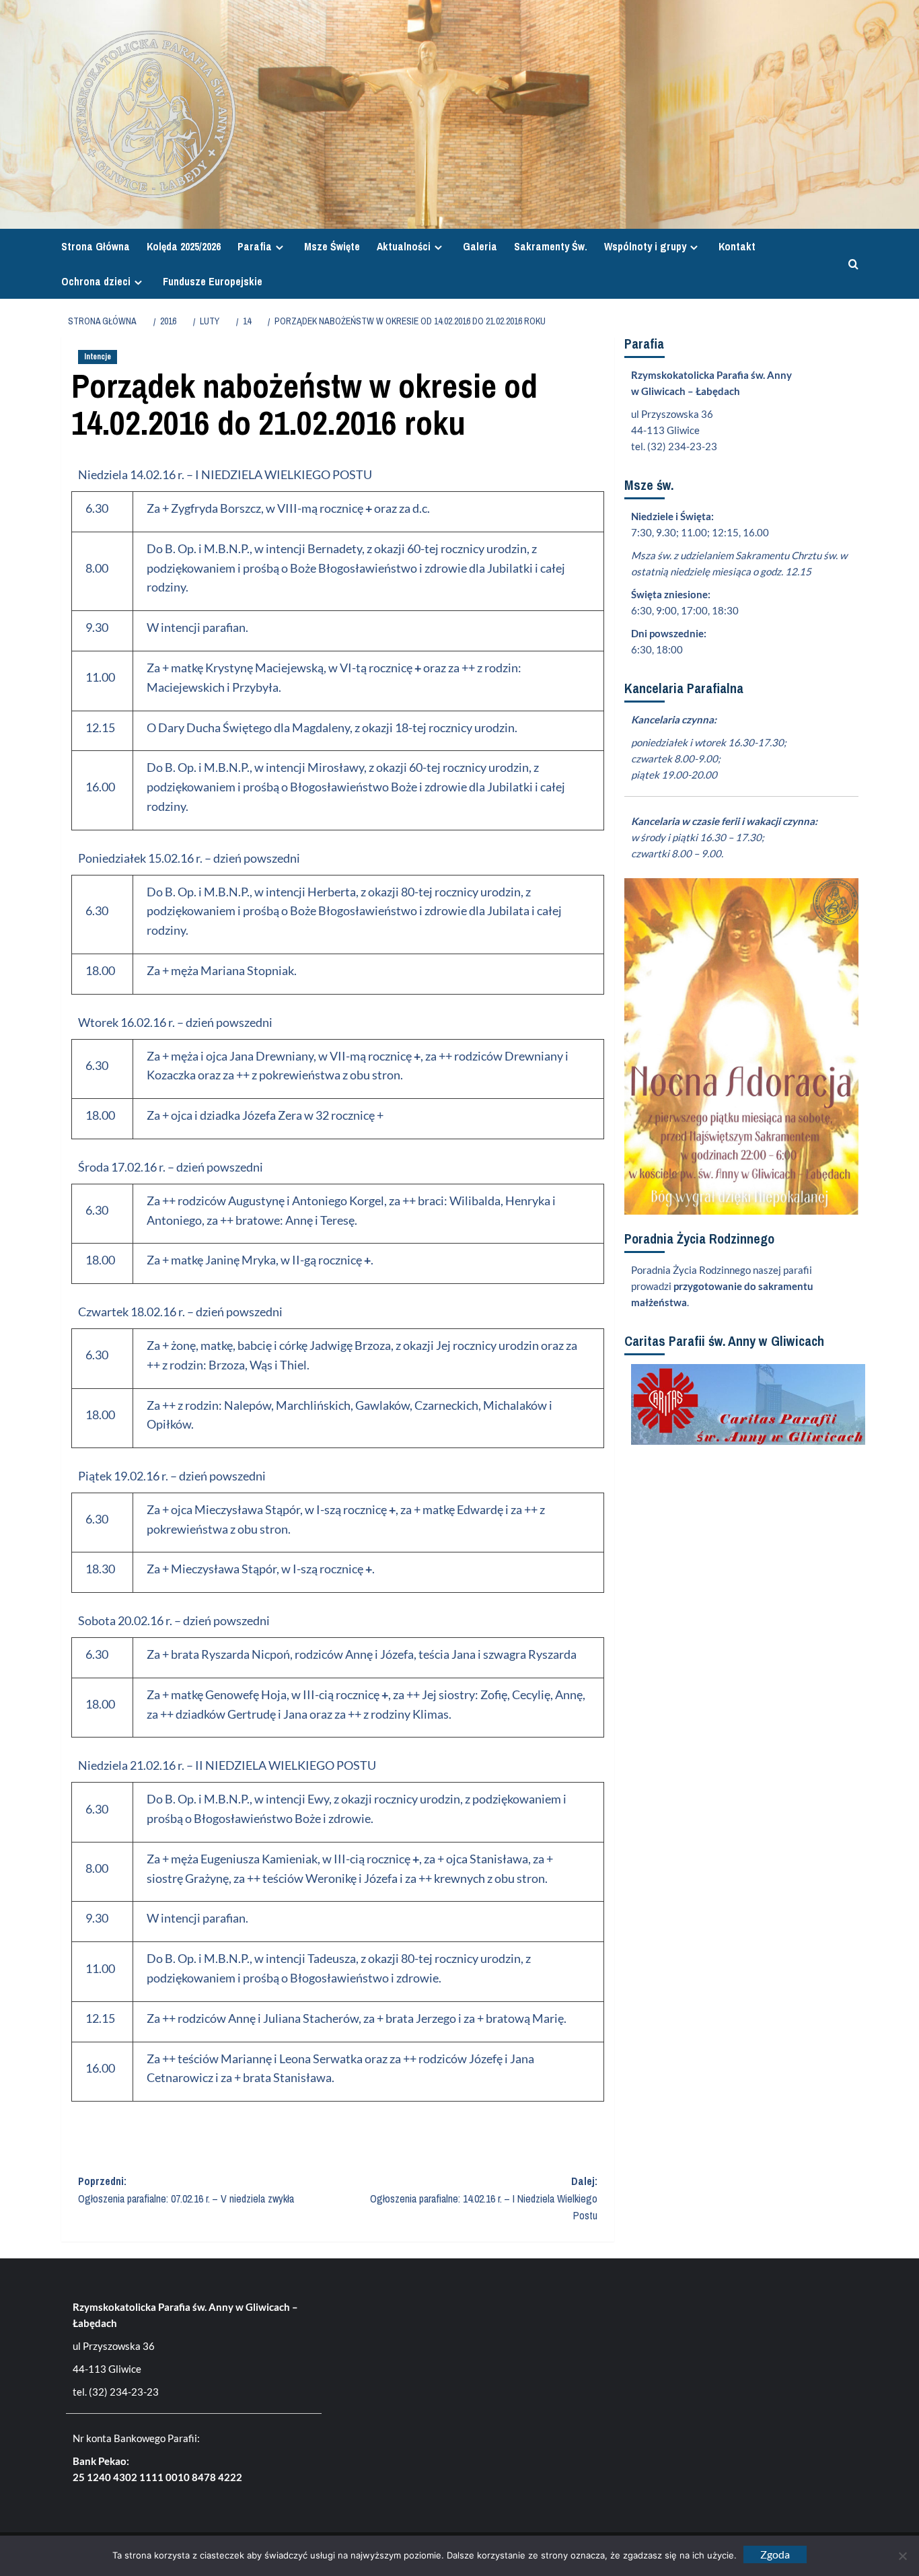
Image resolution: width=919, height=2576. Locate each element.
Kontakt (737, 246)
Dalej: (484, 2198)
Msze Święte (332, 246)
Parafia (255, 246)
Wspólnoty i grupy (645, 246)
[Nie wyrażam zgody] (902, 2556)
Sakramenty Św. (551, 246)
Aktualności (404, 246)
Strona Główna (96, 246)
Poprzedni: (186, 2190)
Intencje (98, 357)
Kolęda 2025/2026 (184, 246)
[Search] (850, 264)
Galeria (480, 246)
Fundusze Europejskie (213, 281)
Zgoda (775, 2554)
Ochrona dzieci (96, 281)
